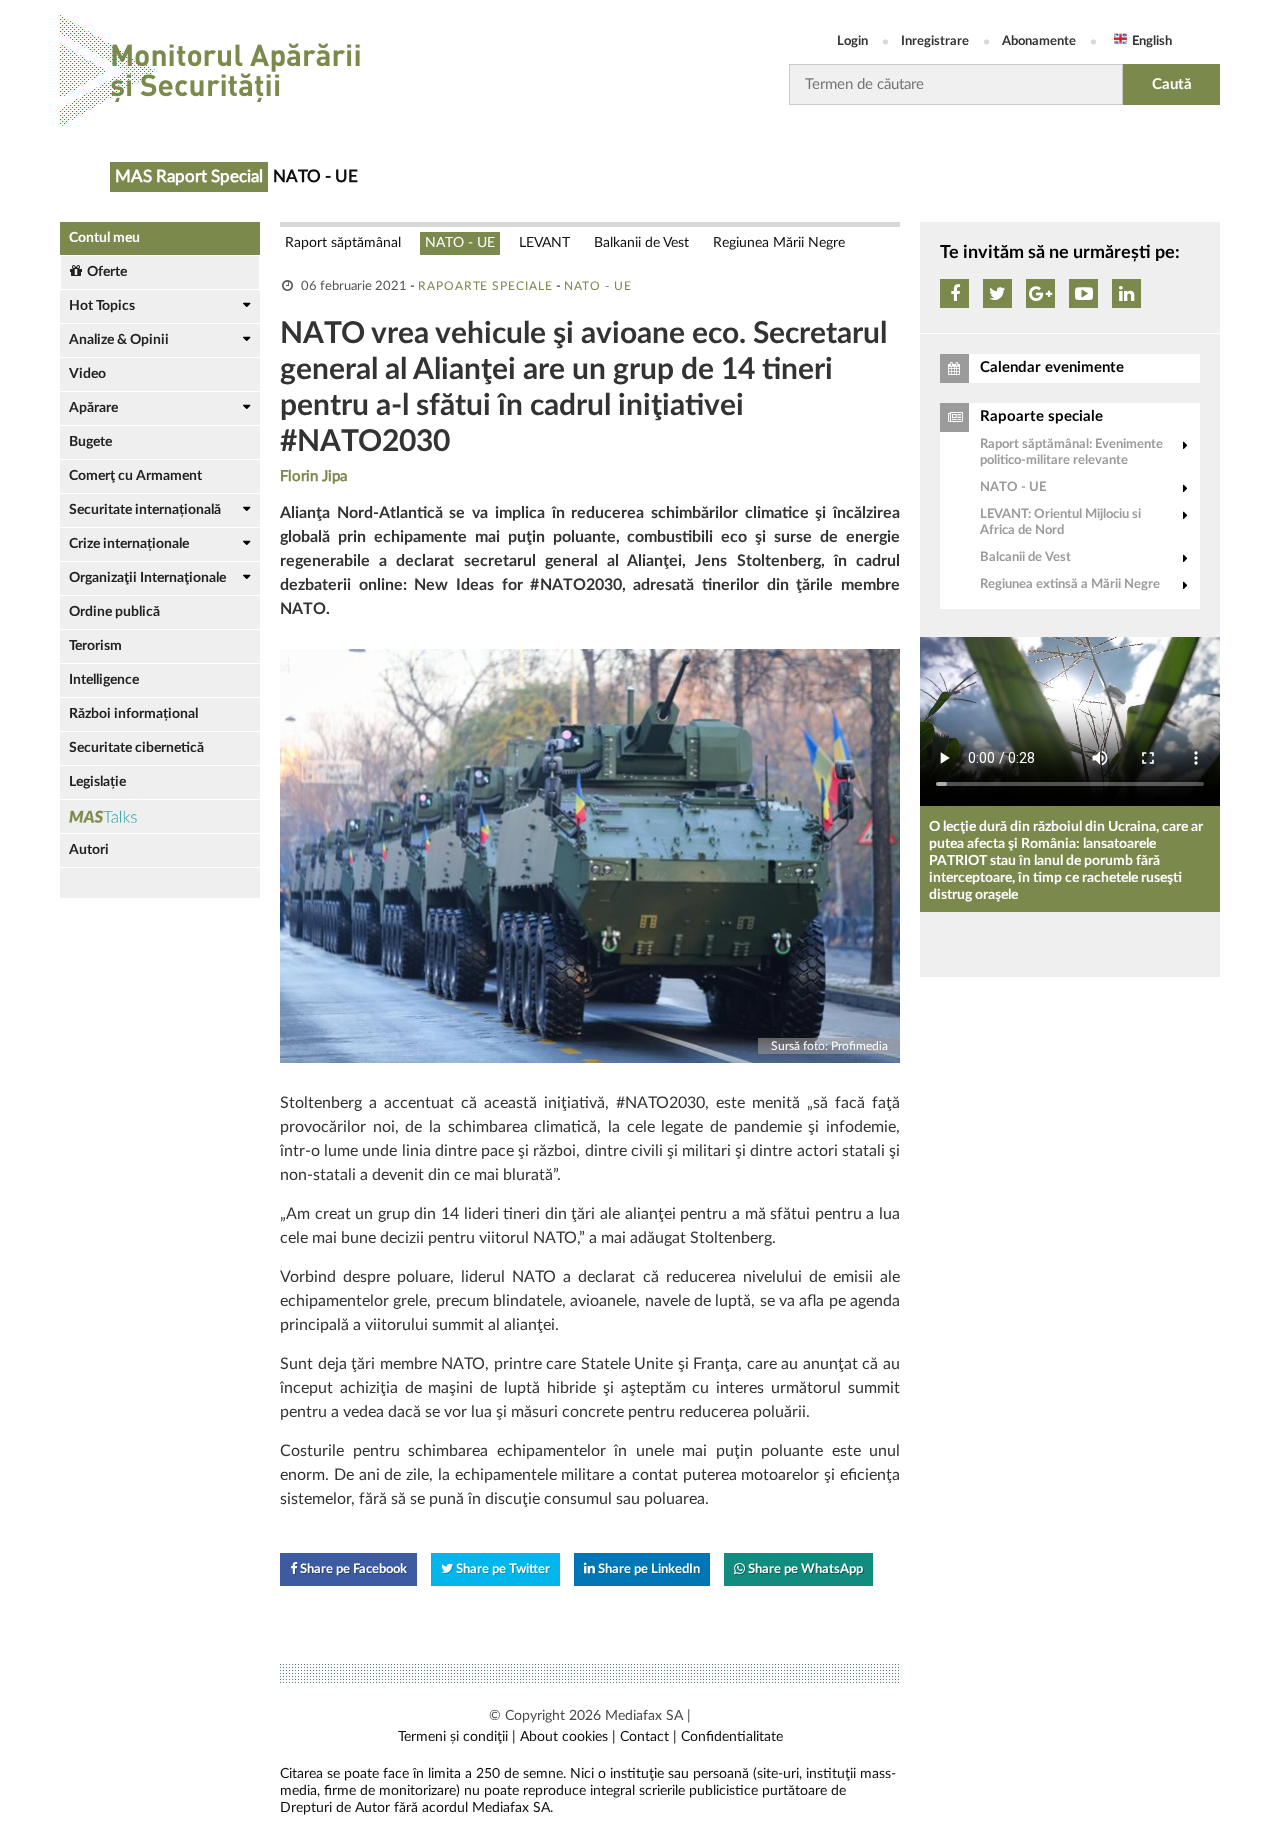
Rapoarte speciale (485, 286)
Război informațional (133, 714)
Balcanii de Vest (1025, 557)
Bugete (90, 442)
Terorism (95, 646)
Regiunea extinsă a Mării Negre (1070, 584)
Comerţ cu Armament (135, 476)
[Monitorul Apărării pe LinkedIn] (1126, 293)
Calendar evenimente (1052, 367)
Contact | (648, 1737)
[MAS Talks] (160, 816)
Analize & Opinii (119, 340)
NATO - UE (460, 243)
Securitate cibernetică (136, 748)
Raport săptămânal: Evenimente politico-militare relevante (1071, 452)
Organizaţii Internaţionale (147, 578)
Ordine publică (114, 612)
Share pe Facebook (352, 1569)
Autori (89, 850)
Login (852, 41)
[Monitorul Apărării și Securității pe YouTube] (1083, 293)
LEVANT (544, 243)
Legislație (97, 782)
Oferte (107, 272)
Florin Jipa (313, 476)
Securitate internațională (145, 510)
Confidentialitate (732, 1737)
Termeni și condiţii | (457, 1737)
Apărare (93, 408)
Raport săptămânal (343, 243)
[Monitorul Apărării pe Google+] (1040, 293)
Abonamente (1039, 41)
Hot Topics (102, 306)
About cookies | (568, 1737)
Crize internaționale (129, 544)
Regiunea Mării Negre (779, 243)
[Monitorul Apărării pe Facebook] (954, 293)
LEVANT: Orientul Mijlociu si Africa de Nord (1060, 522)
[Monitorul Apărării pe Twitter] (997, 293)
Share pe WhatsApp (804, 1569)
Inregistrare (935, 41)
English (1152, 41)
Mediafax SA (644, 1716)
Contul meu (104, 238)
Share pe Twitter (501, 1569)
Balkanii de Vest (641, 243)
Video (87, 374)
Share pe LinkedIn (647, 1569)
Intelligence (104, 680)
